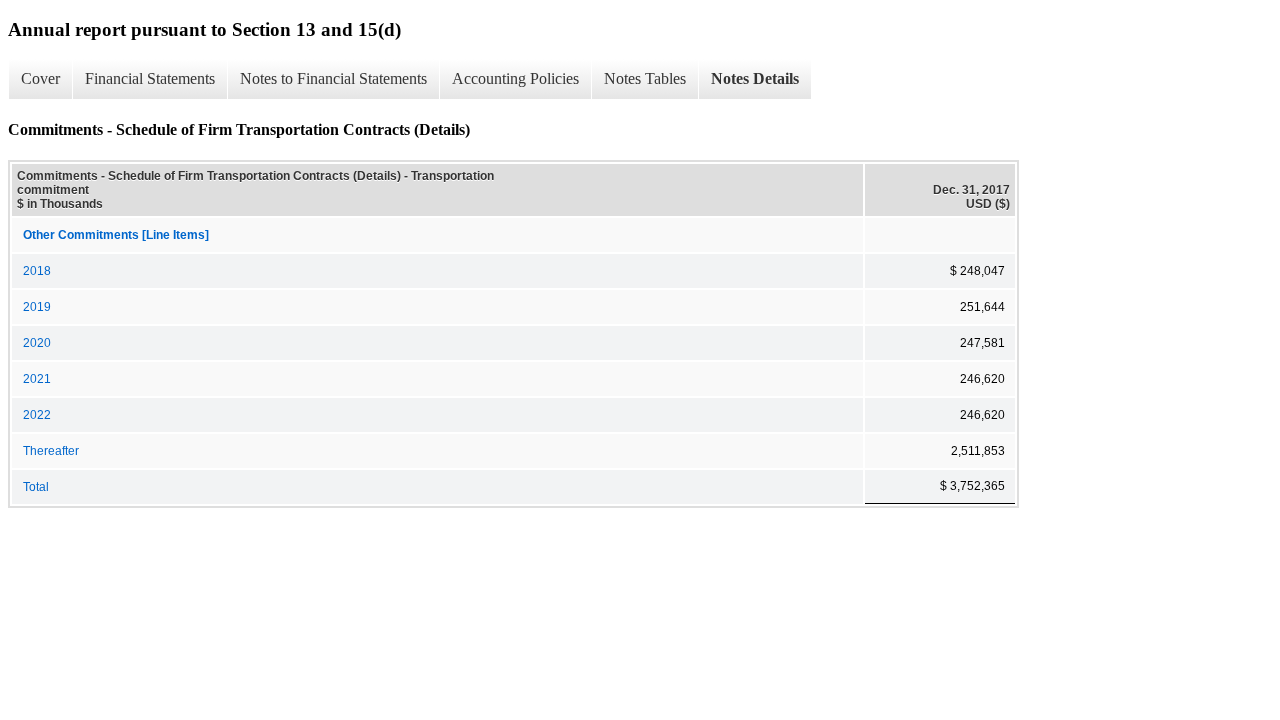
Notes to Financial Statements (333, 78)
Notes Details (755, 78)
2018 (37, 271)
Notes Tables (645, 78)
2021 (37, 379)
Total (36, 487)
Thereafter (51, 451)
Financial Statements (150, 78)
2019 (37, 307)
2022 (37, 415)
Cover (40, 78)
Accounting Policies (515, 78)
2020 (37, 343)
